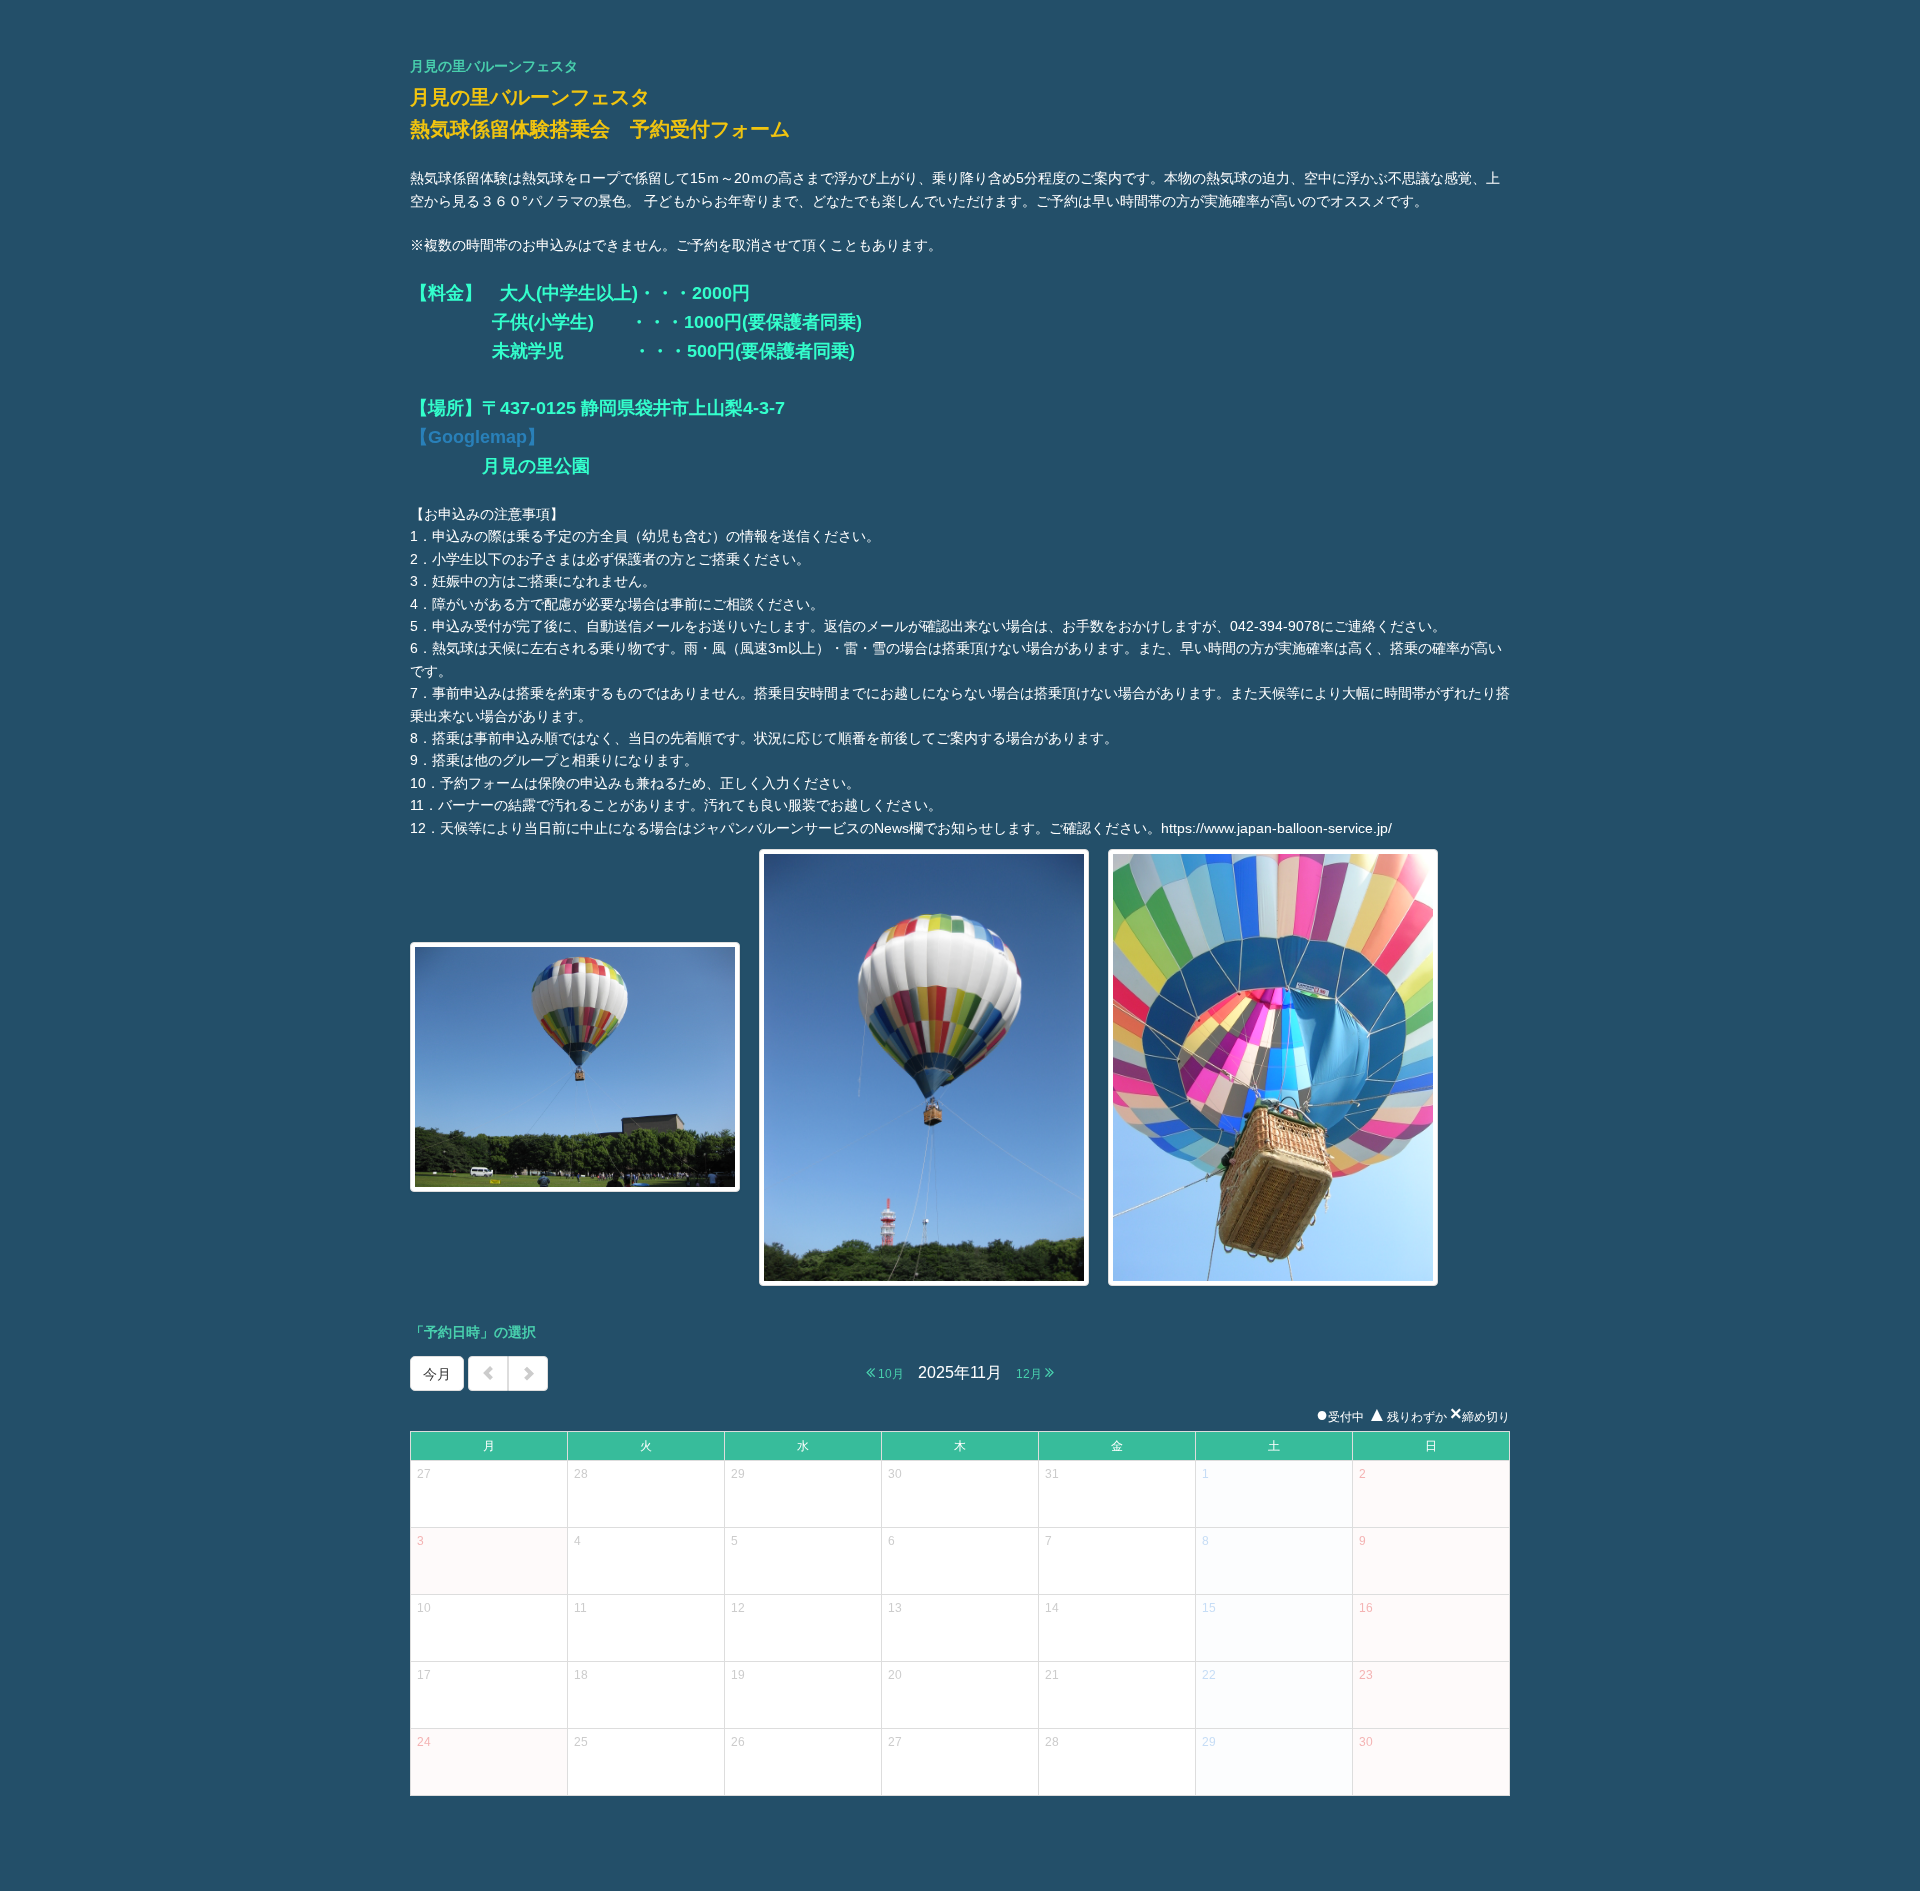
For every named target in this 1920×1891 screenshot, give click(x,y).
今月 (437, 1374)
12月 (1030, 1374)
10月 (889, 1374)
